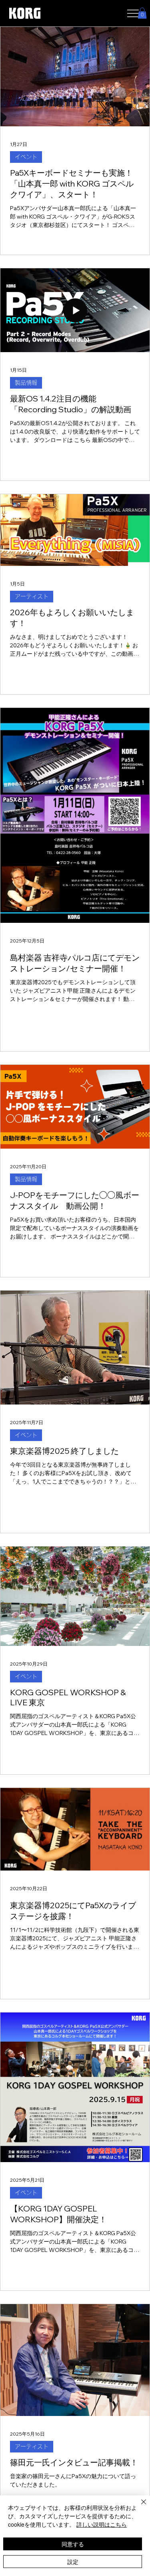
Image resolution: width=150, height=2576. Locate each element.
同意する (73, 2544)
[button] (142, 13)
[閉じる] (139, 2507)
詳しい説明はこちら (102, 2524)
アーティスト (32, 596)
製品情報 (26, 383)
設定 (73, 2562)
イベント (26, 157)
